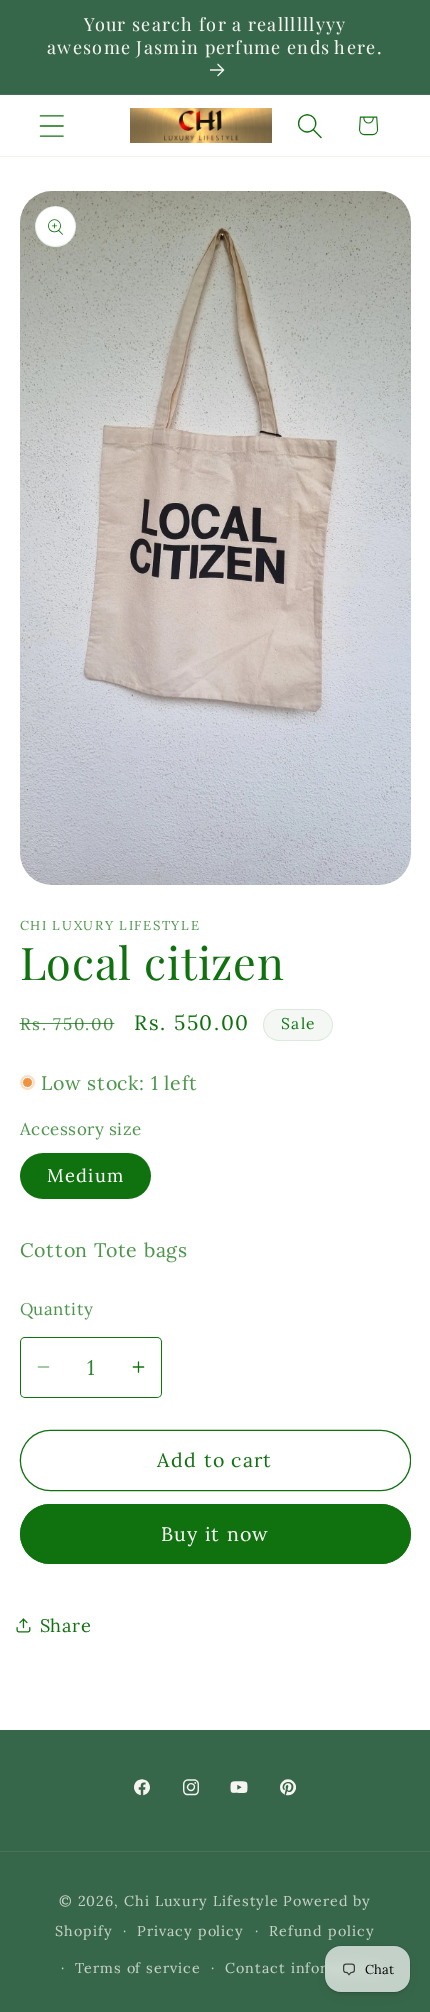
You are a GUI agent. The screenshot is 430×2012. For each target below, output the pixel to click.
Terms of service (138, 1968)
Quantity (57, 1309)
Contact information (302, 1968)
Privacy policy (190, 1931)
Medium (86, 1175)
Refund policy (322, 1931)
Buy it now (215, 1533)
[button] (51, 125)
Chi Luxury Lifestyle (201, 1901)
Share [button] (66, 1625)
